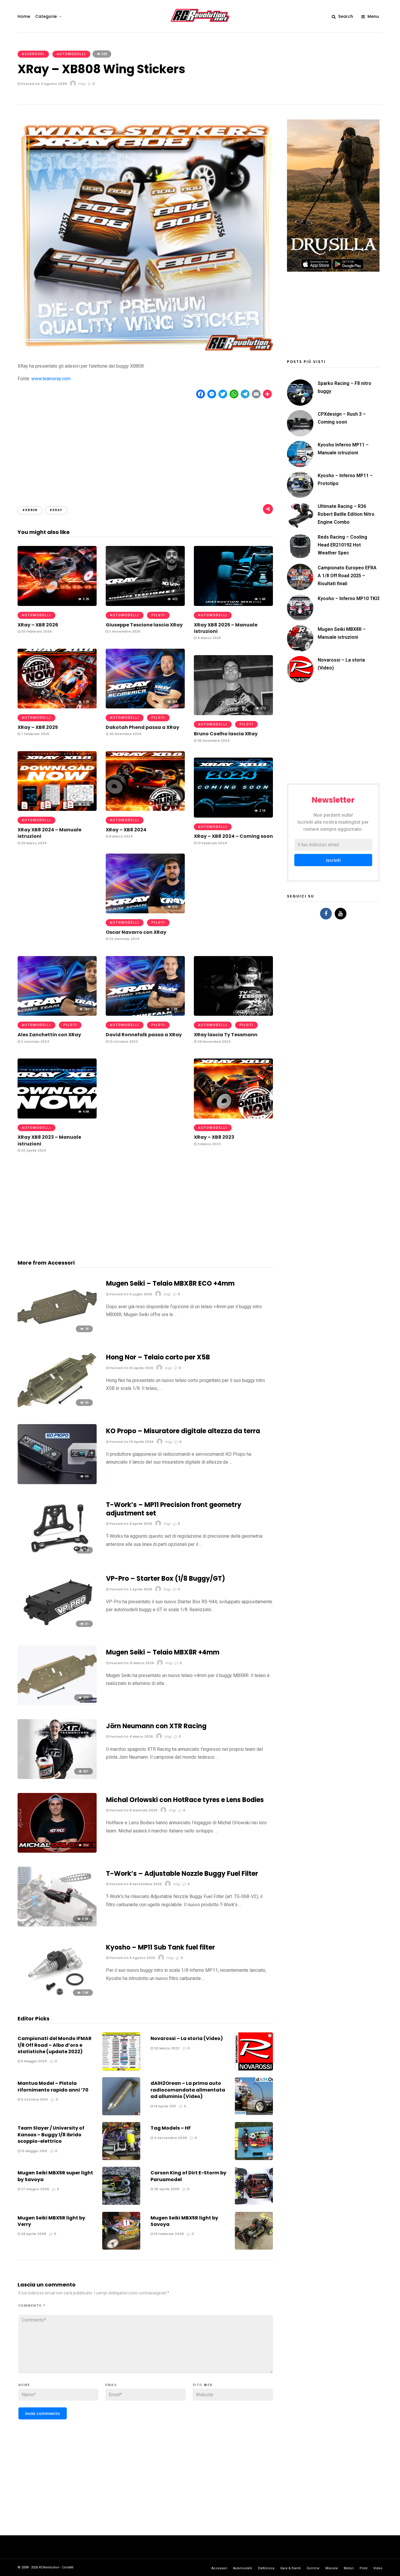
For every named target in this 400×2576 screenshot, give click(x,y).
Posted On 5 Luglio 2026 (130, 1294)
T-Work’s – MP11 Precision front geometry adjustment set (174, 1509)
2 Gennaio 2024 (35, 1042)
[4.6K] (57, 1117)
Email (112, 2385)
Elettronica (266, 2568)
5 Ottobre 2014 (34, 2099)
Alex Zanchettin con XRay (49, 1035)
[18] (57, 1335)
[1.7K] (57, 707)
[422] (145, 604)
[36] (57, 1409)
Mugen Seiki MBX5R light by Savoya (184, 2221)
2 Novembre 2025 (124, 631)
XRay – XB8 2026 (38, 625)
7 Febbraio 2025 (35, 734)
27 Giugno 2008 (35, 2189)
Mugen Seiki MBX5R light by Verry (51, 2221)
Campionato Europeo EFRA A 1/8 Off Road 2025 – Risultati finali (347, 576)
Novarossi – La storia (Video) (187, 2038)
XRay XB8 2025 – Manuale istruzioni (226, 628)
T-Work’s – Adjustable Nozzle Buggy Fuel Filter (182, 1874)
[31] (57, 1630)
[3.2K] (57, 604)
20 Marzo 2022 (166, 2048)
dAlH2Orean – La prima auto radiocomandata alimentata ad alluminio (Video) (188, 2090)
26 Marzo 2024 (33, 843)
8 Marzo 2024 (120, 836)
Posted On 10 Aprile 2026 (131, 1442)
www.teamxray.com (51, 379)
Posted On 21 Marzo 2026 (131, 1663)
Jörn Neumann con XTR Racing (156, 1726)
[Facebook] (326, 914)
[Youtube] (341, 914)
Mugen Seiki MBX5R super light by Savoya (55, 2176)
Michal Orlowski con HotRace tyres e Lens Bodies (185, 1800)
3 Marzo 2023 (208, 1144)
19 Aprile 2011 (165, 2106)
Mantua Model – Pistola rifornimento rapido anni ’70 (53, 2086)
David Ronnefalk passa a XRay (144, 1035)
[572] (233, 714)
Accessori (33, 54)
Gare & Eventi (290, 2568)
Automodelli (71, 54)
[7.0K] (57, 1999)
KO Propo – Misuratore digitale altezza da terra (183, 1431)
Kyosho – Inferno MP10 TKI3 (349, 598)
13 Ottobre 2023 (123, 1042)
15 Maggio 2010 (34, 2151)
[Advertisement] (145, 447)
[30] (57, 1483)
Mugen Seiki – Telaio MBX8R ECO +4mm (170, 1283)
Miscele (332, 2568)
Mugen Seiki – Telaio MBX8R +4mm (163, 1652)
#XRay (56, 510)
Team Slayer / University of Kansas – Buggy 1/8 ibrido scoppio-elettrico (51, 2135)
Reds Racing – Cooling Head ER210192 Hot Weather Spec (342, 545)
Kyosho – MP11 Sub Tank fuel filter (160, 1947)
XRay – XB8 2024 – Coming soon (233, 836)
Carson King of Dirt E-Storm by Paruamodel (188, 2176)
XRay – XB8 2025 (38, 727)
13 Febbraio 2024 (212, 843)
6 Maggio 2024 (34, 2061)
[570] (145, 912)
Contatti (68, 2567)
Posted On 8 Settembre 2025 (135, 1884)
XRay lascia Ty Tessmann (226, 1035)
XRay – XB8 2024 (126, 830)
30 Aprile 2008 (166, 2189)
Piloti (158, 615)
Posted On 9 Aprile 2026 (130, 1524)
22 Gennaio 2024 (124, 939)
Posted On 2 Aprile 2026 (130, 1589)
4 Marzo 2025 (209, 638)
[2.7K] (57, 809)
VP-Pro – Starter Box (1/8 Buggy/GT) (166, 1579)
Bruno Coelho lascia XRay (226, 734)
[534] (145, 707)
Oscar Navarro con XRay (136, 932)
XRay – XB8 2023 (214, 1137)
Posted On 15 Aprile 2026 (131, 1368)
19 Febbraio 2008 (168, 2234)
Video (378, 2568)
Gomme (313, 2568)
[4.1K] (233, 1117)
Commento (32, 2306)
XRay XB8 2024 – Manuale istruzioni (49, 833)
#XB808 (30, 510)
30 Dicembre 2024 (125, 734)
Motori (349, 2568)
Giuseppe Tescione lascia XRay (144, 625)
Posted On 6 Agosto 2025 (132, 1958)
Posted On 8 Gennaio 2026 (133, 1810)
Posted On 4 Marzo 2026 (131, 1736)
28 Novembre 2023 (213, 1042)
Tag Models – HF (171, 2128)
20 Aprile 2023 (33, 1150)
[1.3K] (145, 1014)
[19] (57, 1556)
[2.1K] (233, 816)
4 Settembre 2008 (170, 2138)
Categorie (46, 16)
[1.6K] (233, 604)
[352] (57, 1851)
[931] (57, 1777)
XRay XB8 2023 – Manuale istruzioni (49, 1140)
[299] (57, 1704)
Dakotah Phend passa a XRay (142, 727)
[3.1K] (57, 1925)
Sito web (203, 2385)
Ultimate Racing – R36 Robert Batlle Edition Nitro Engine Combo (346, 514)
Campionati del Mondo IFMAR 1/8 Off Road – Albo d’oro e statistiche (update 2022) (55, 2045)
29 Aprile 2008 (33, 2234)
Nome (24, 2385)
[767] (57, 1014)
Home (24, 16)
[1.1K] (233, 1014)
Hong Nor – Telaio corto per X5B (158, 1357)
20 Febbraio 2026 (36, 631)
